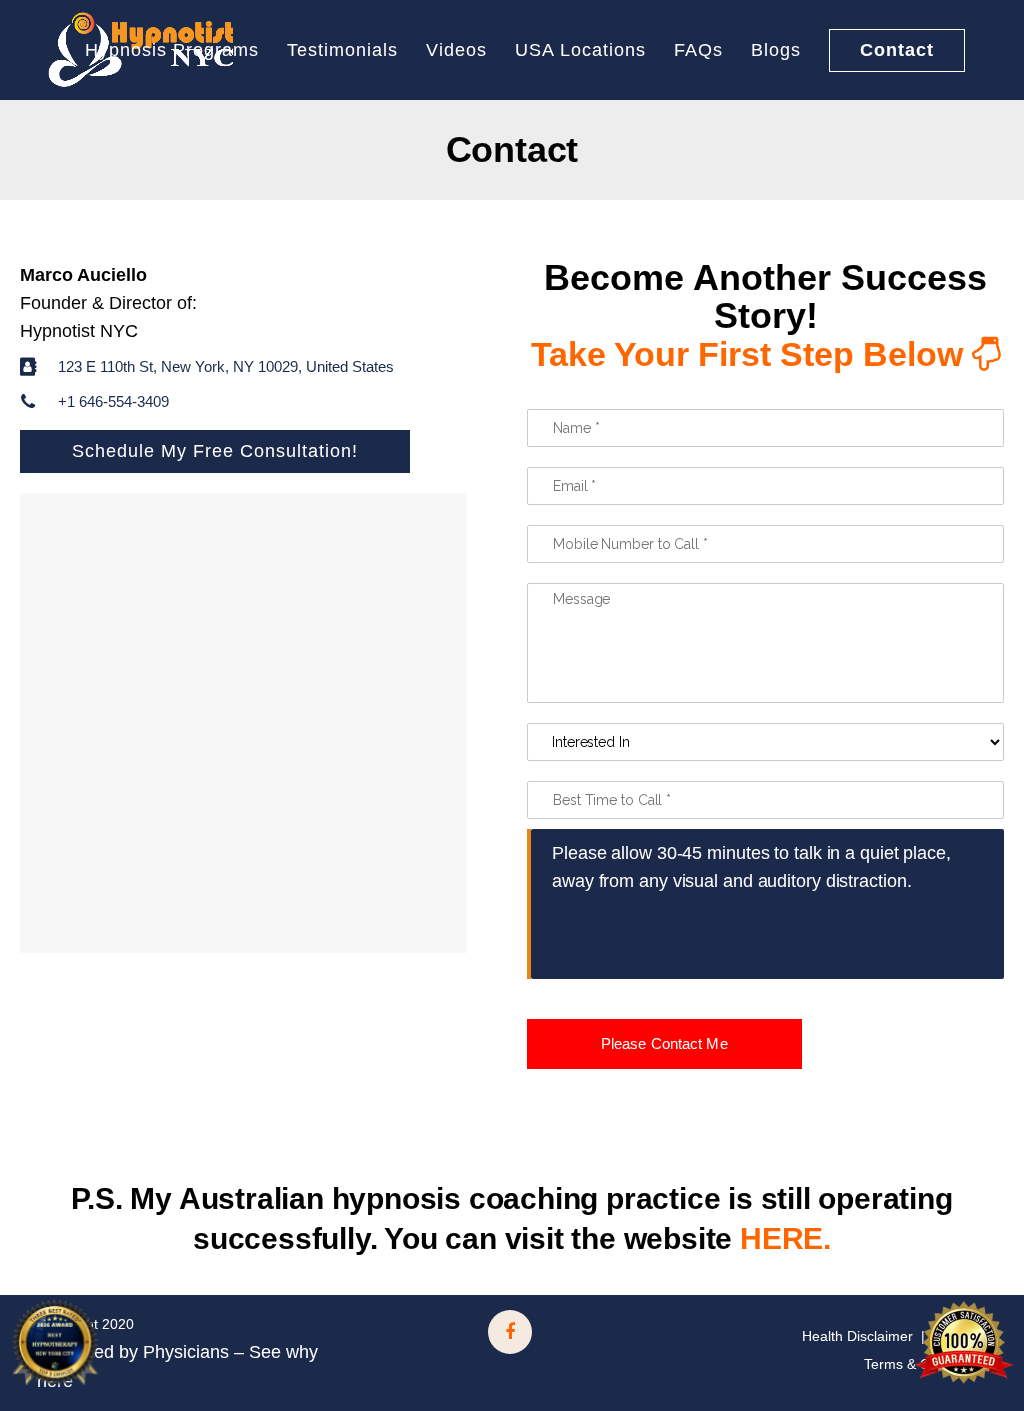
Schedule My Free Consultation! (215, 451)
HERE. (785, 1238)
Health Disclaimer (857, 1336)
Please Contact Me (664, 1043)
